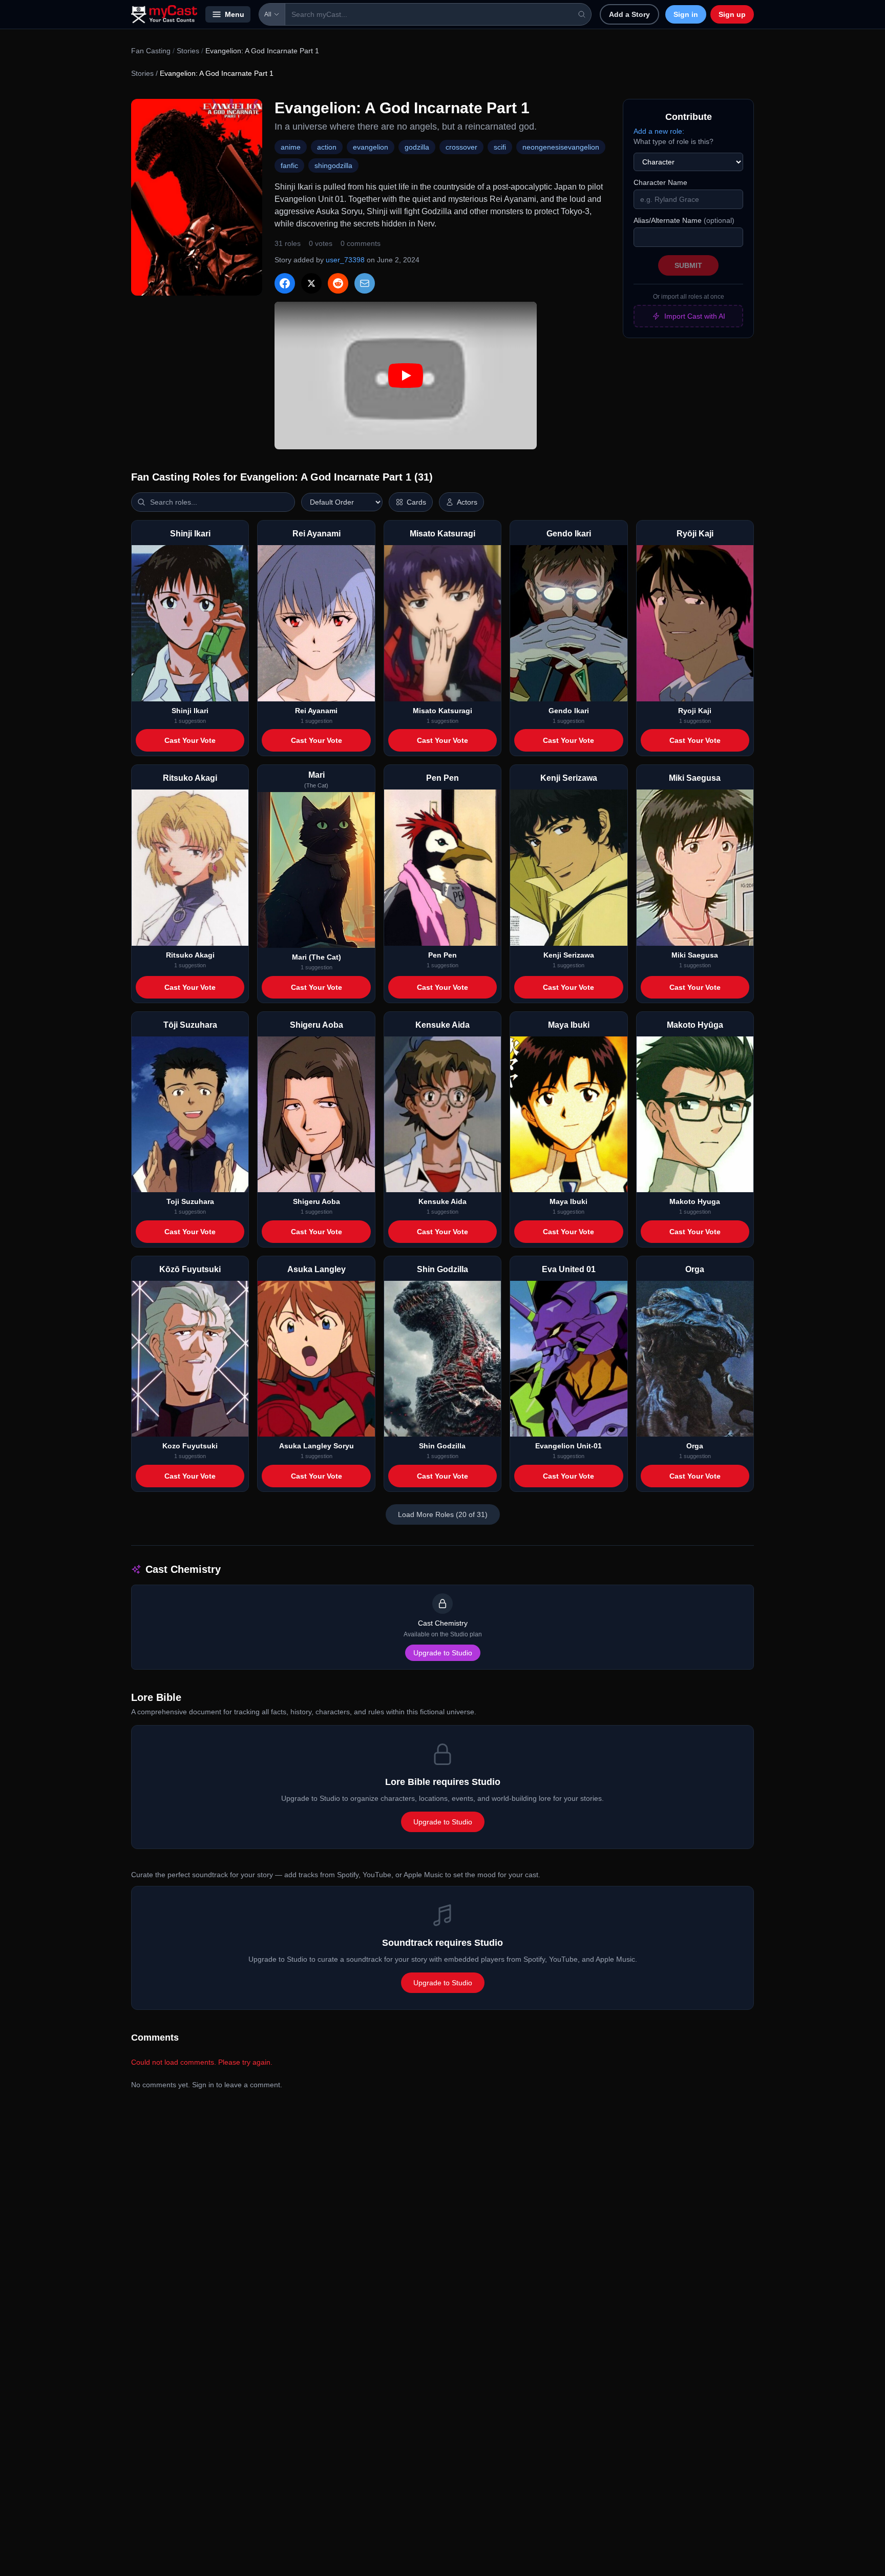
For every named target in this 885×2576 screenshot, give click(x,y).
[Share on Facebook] (285, 283)
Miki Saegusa (695, 955)
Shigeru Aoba (317, 1201)
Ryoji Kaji (695, 711)
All (268, 14)
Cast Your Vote (190, 740)
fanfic (289, 165)
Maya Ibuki (568, 1201)
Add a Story (629, 14)
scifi (500, 147)
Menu (235, 14)
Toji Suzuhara (190, 1201)
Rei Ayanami (316, 711)
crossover (461, 147)
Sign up (732, 14)
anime (291, 147)
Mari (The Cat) (317, 957)
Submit (688, 265)
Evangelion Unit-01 (568, 1446)
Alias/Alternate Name (684, 220)
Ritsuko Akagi (190, 955)
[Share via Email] (365, 283)
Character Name (660, 182)
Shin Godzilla (442, 1446)
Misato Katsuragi (442, 711)
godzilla (417, 147)
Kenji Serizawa (569, 955)
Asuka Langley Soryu (317, 1446)
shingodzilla (333, 165)
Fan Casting (151, 51)
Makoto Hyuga (695, 1201)
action (327, 147)
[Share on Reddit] (338, 283)
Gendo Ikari (569, 711)
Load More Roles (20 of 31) (443, 1514)
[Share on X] (311, 283)
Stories (188, 51)
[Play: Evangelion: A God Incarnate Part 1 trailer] (406, 376)
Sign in (686, 14)
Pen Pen (442, 955)
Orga (695, 1446)
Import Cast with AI (695, 316)
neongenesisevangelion (561, 147)
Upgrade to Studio (443, 1653)
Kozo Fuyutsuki (190, 1446)
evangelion (371, 147)
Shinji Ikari (190, 711)
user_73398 (345, 260)
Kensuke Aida (442, 1201)
